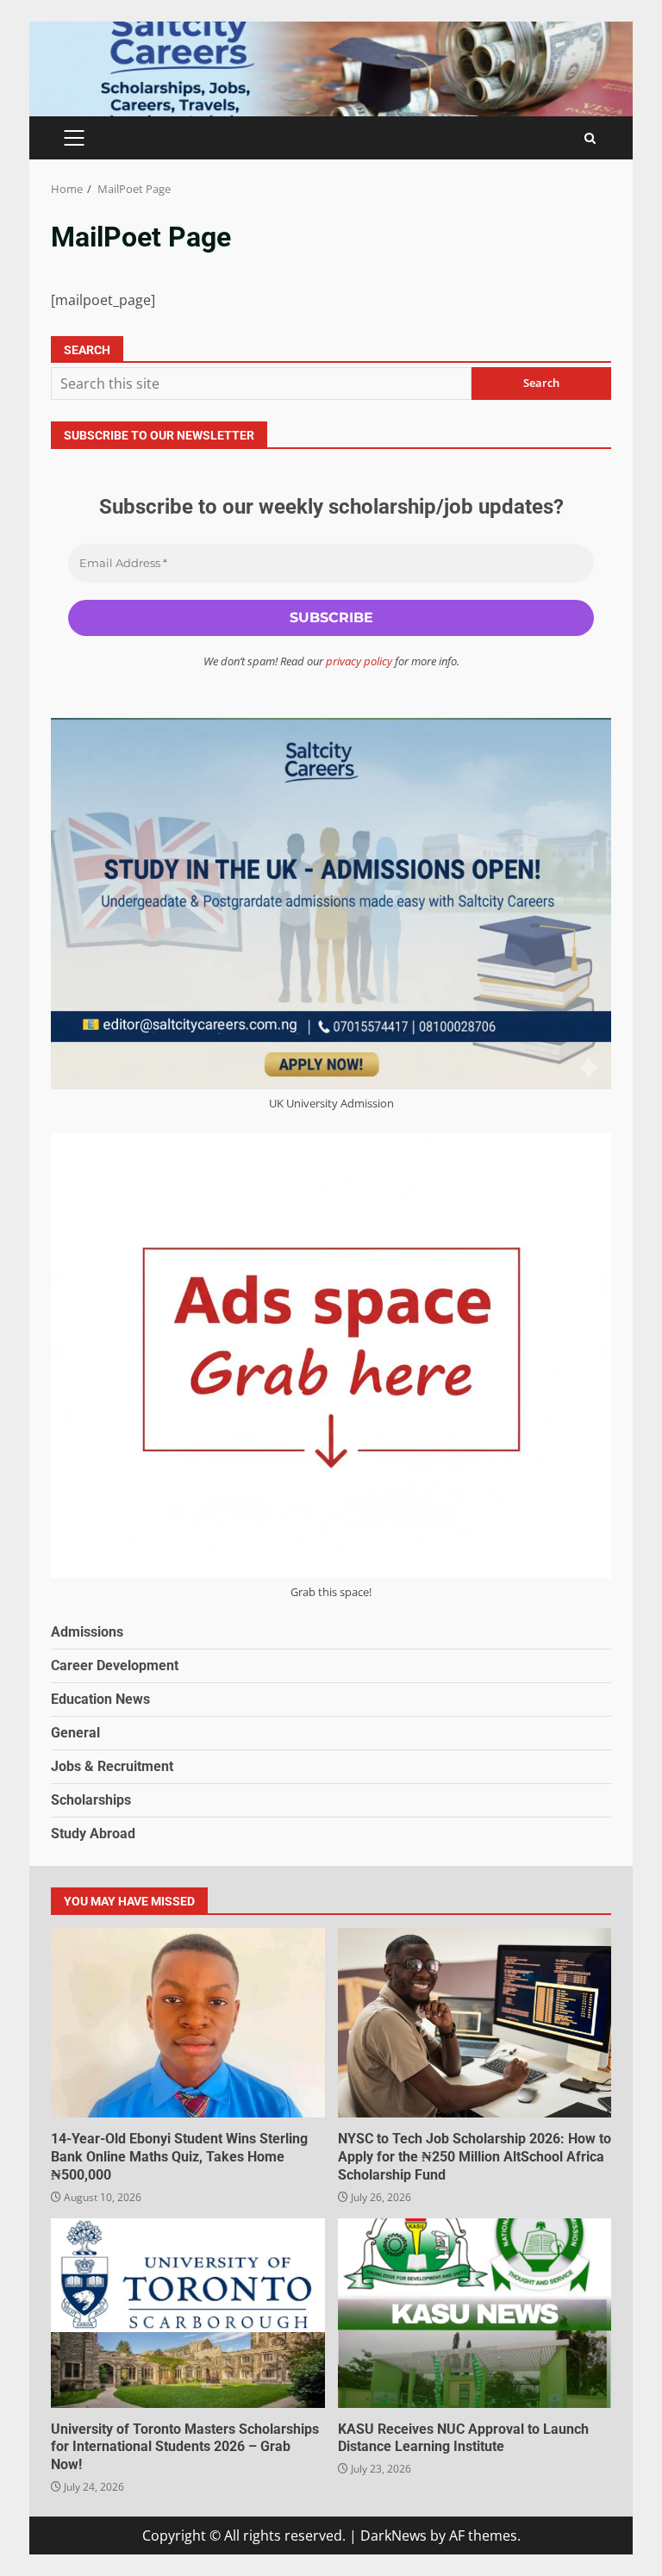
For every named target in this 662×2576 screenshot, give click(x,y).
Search (87, 350)
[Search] (590, 138)
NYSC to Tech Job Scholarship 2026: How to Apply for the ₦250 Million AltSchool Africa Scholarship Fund (475, 2023)
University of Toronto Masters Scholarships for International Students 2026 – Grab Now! (188, 2313)
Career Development (115, 1665)
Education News (100, 1699)
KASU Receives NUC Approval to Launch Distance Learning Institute (475, 2313)
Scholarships (91, 1800)
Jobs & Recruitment (112, 1766)
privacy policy (359, 661)
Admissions (87, 1632)
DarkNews (393, 2535)
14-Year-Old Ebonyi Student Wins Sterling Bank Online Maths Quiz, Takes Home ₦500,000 (188, 2023)
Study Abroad (93, 1834)
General (75, 1733)
